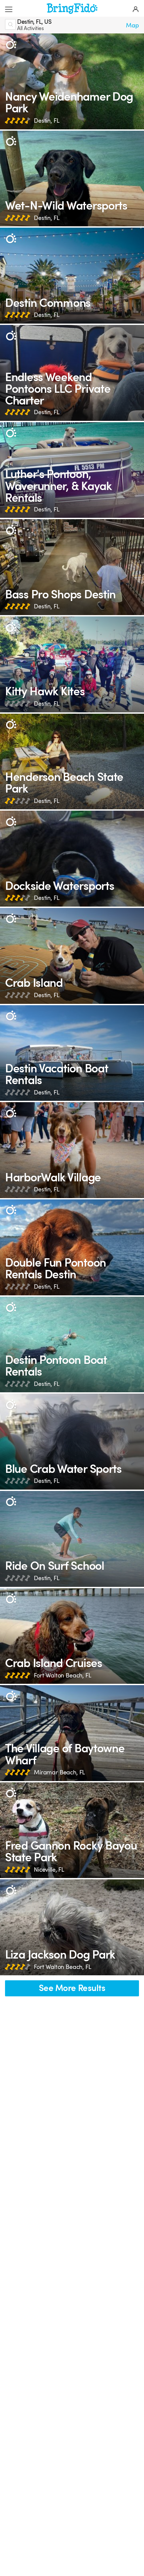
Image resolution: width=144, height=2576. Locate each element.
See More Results (72, 1988)
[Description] (11, 44)
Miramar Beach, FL (59, 1772)
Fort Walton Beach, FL (63, 1675)
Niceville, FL (49, 1870)
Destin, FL (47, 121)
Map (132, 25)
